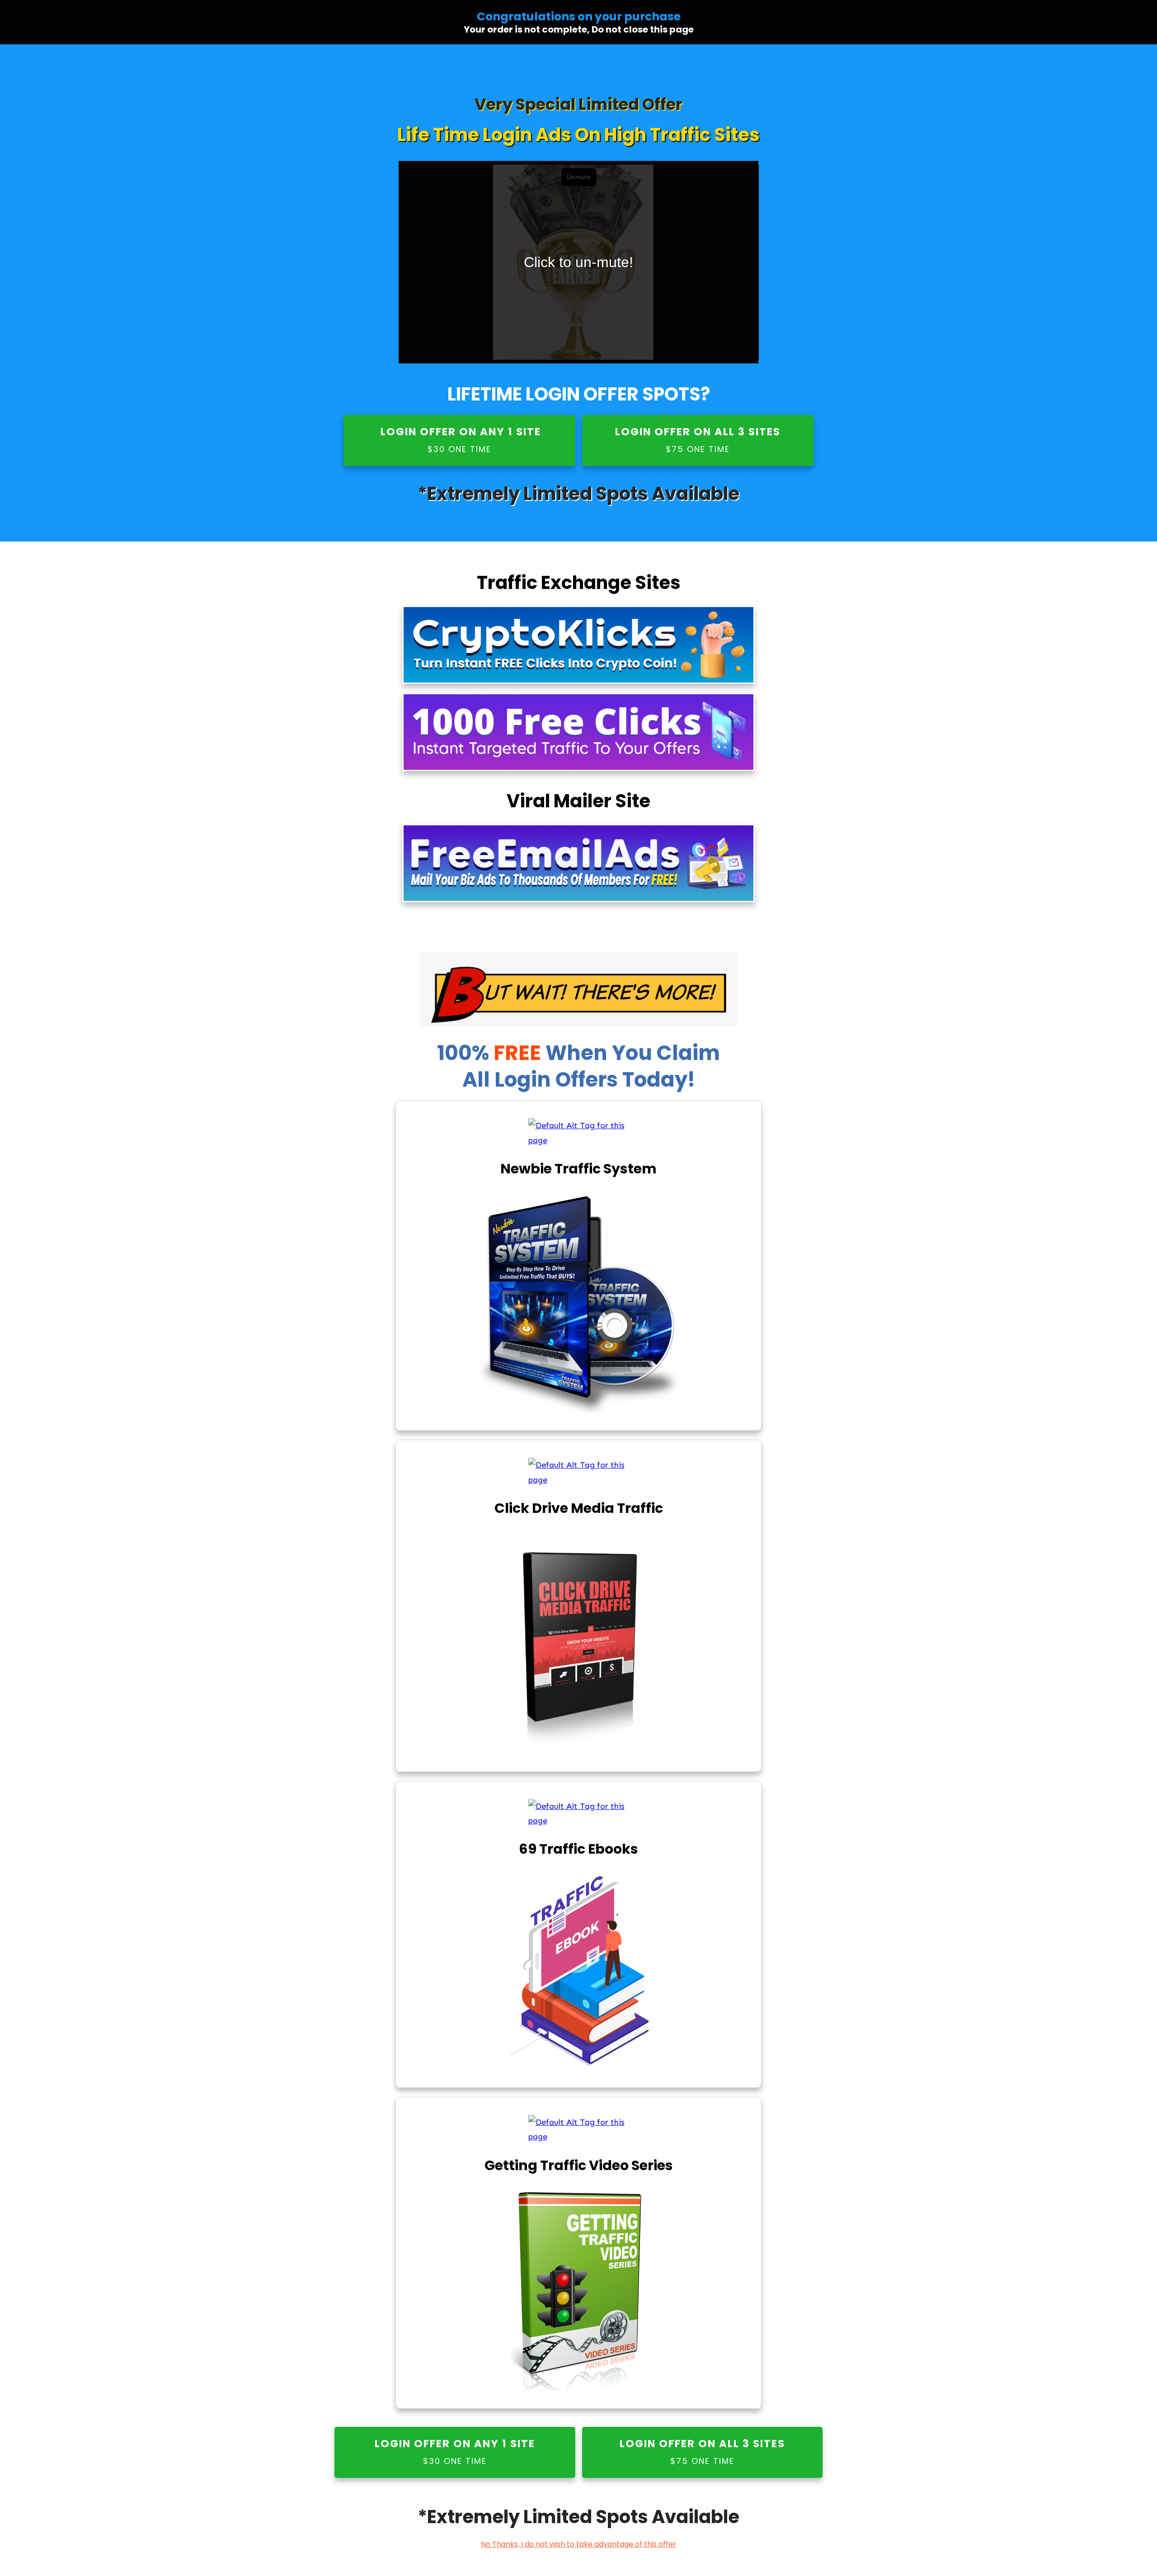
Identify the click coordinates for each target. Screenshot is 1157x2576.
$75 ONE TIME (698, 449)
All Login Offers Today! (579, 1080)
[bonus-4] (579, 2130)
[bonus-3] (579, 1814)
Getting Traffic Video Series (579, 2165)
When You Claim (633, 1053)
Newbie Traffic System (578, 1169)
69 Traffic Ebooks (578, 1849)
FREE (520, 1053)
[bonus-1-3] (579, 1133)
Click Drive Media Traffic (579, 1508)
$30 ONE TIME (459, 449)
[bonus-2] (579, 1472)
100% (491, 1053)
